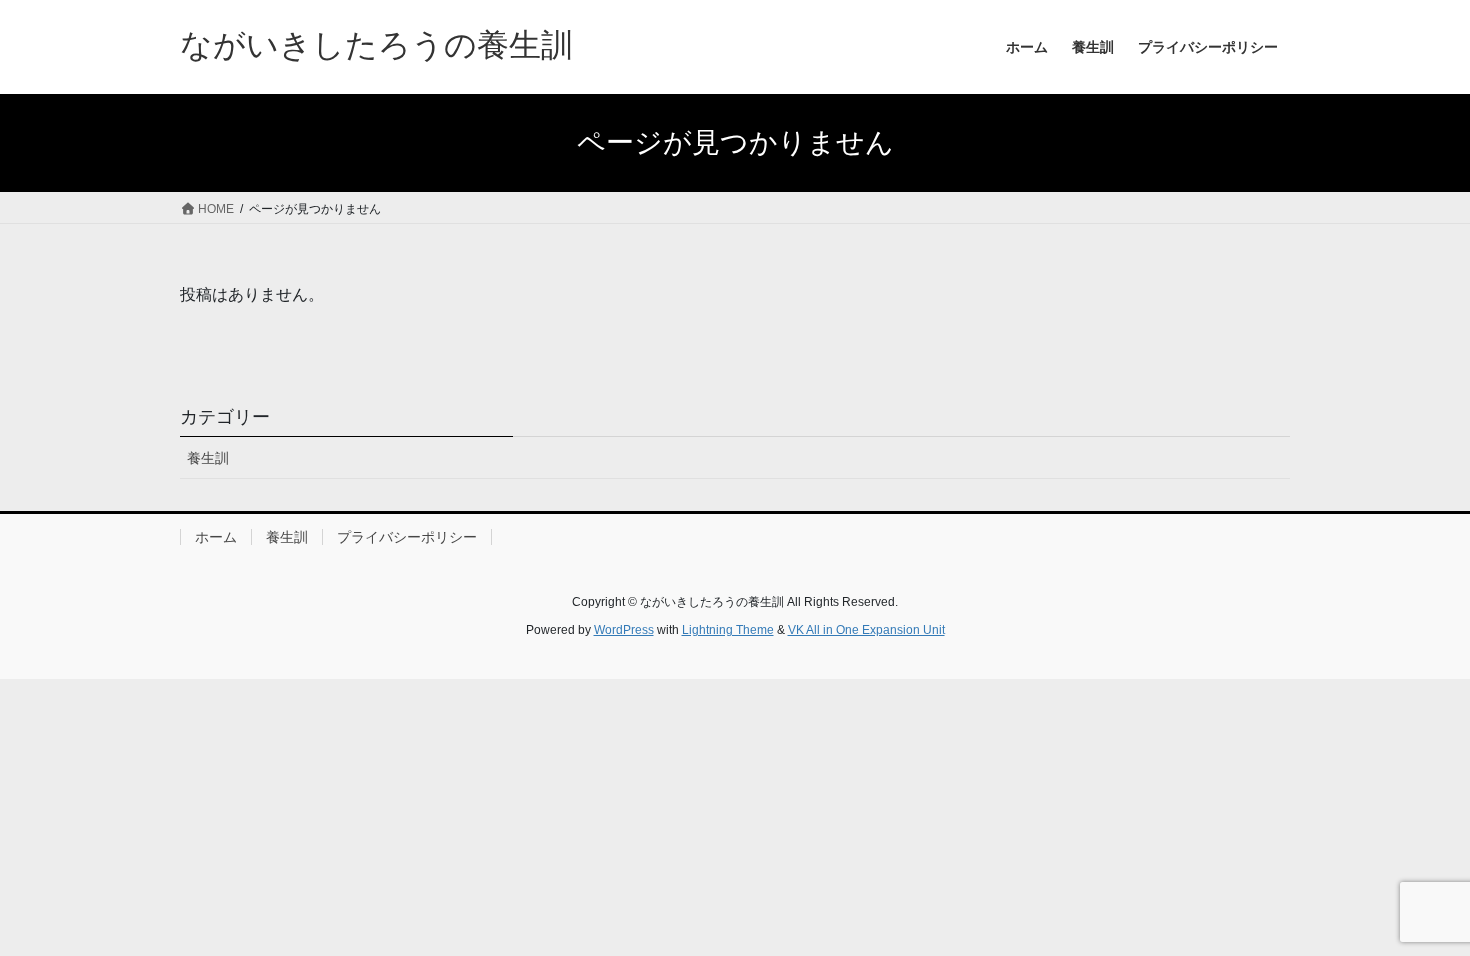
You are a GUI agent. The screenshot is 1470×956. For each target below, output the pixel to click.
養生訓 (208, 458)
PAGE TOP (1417, 909)
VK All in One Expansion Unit (866, 630)
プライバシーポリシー (407, 537)
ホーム (216, 537)
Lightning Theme (728, 630)
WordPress (624, 630)
